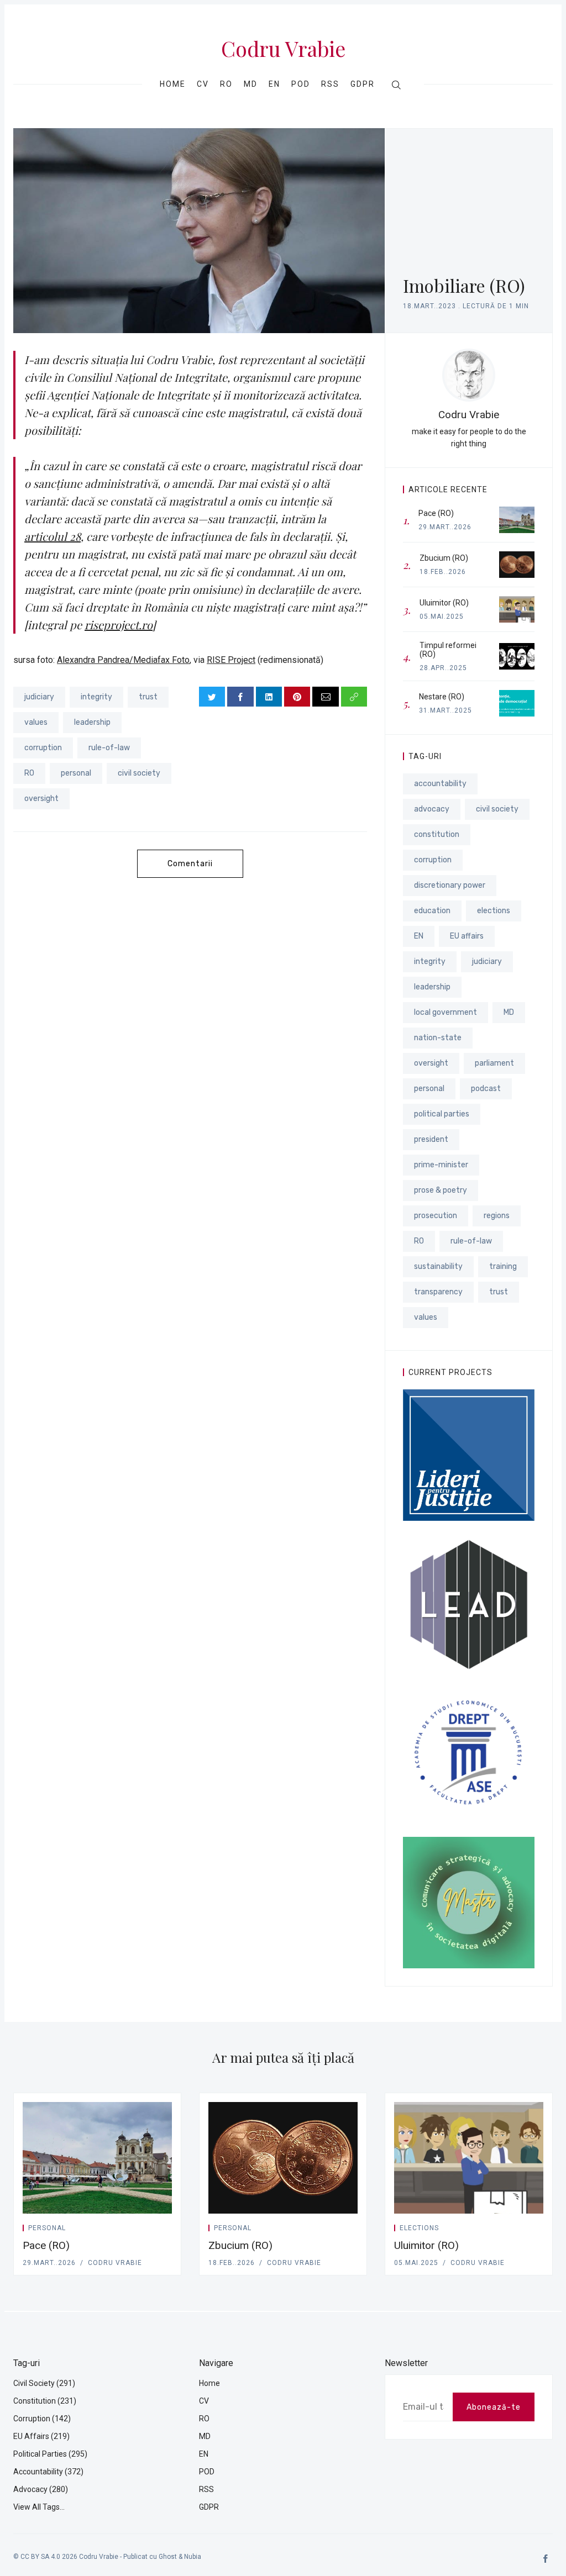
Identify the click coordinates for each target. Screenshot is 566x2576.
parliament (494, 1063)
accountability (440, 784)
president (431, 1139)
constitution (437, 834)
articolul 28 (53, 536)
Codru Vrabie (283, 49)
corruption (43, 748)
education (432, 911)
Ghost (168, 2557)
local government (446, 1012)
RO (226, 84)
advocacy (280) (41, 2489)
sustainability (438, 1266)
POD (301, 84)
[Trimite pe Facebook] (240, 697)
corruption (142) (42, 2419)
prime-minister (441, 1165)
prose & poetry (441, 1190)
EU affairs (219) (41, 2436)
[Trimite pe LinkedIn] (269, 697)
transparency (438, 1292)
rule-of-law (109, 748)
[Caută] (396, 85)
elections (494, 911)
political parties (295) (50, 2454)
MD (251, 84)
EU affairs (467, 936)
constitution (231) (45, 2401)
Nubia (193, 2557)
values (36, 722)
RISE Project (231, 660)
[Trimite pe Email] (325, 697)
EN (274, 84)
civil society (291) (44, 2383)
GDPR (363, 84)
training (503, 1266)
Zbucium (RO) (240, 2245)
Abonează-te (494, 2407)
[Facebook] (546, 2559)
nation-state (438, 1038)
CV (203, 84)
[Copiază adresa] (354, 697)
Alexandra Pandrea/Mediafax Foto (123, 660)
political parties (442, 1114)
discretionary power (450, 885)
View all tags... (39, 2507)
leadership (92, 722)
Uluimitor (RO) (426, 2245)
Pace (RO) (46, 2245)
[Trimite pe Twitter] (212, 697)
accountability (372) (48, 2472)
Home (173, 84)
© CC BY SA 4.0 (37, 2557)
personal (76, 773)
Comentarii (190, 864)
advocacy (432, 809)
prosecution (436, 1216)
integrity (96, 697)
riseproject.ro (119, 625)
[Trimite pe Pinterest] (297, 697)
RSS (330, 84)
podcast (486, 1089)
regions (497, 1216)
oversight (41, 799)
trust (148, 697)
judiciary (39, 697)
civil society (139, 773)
